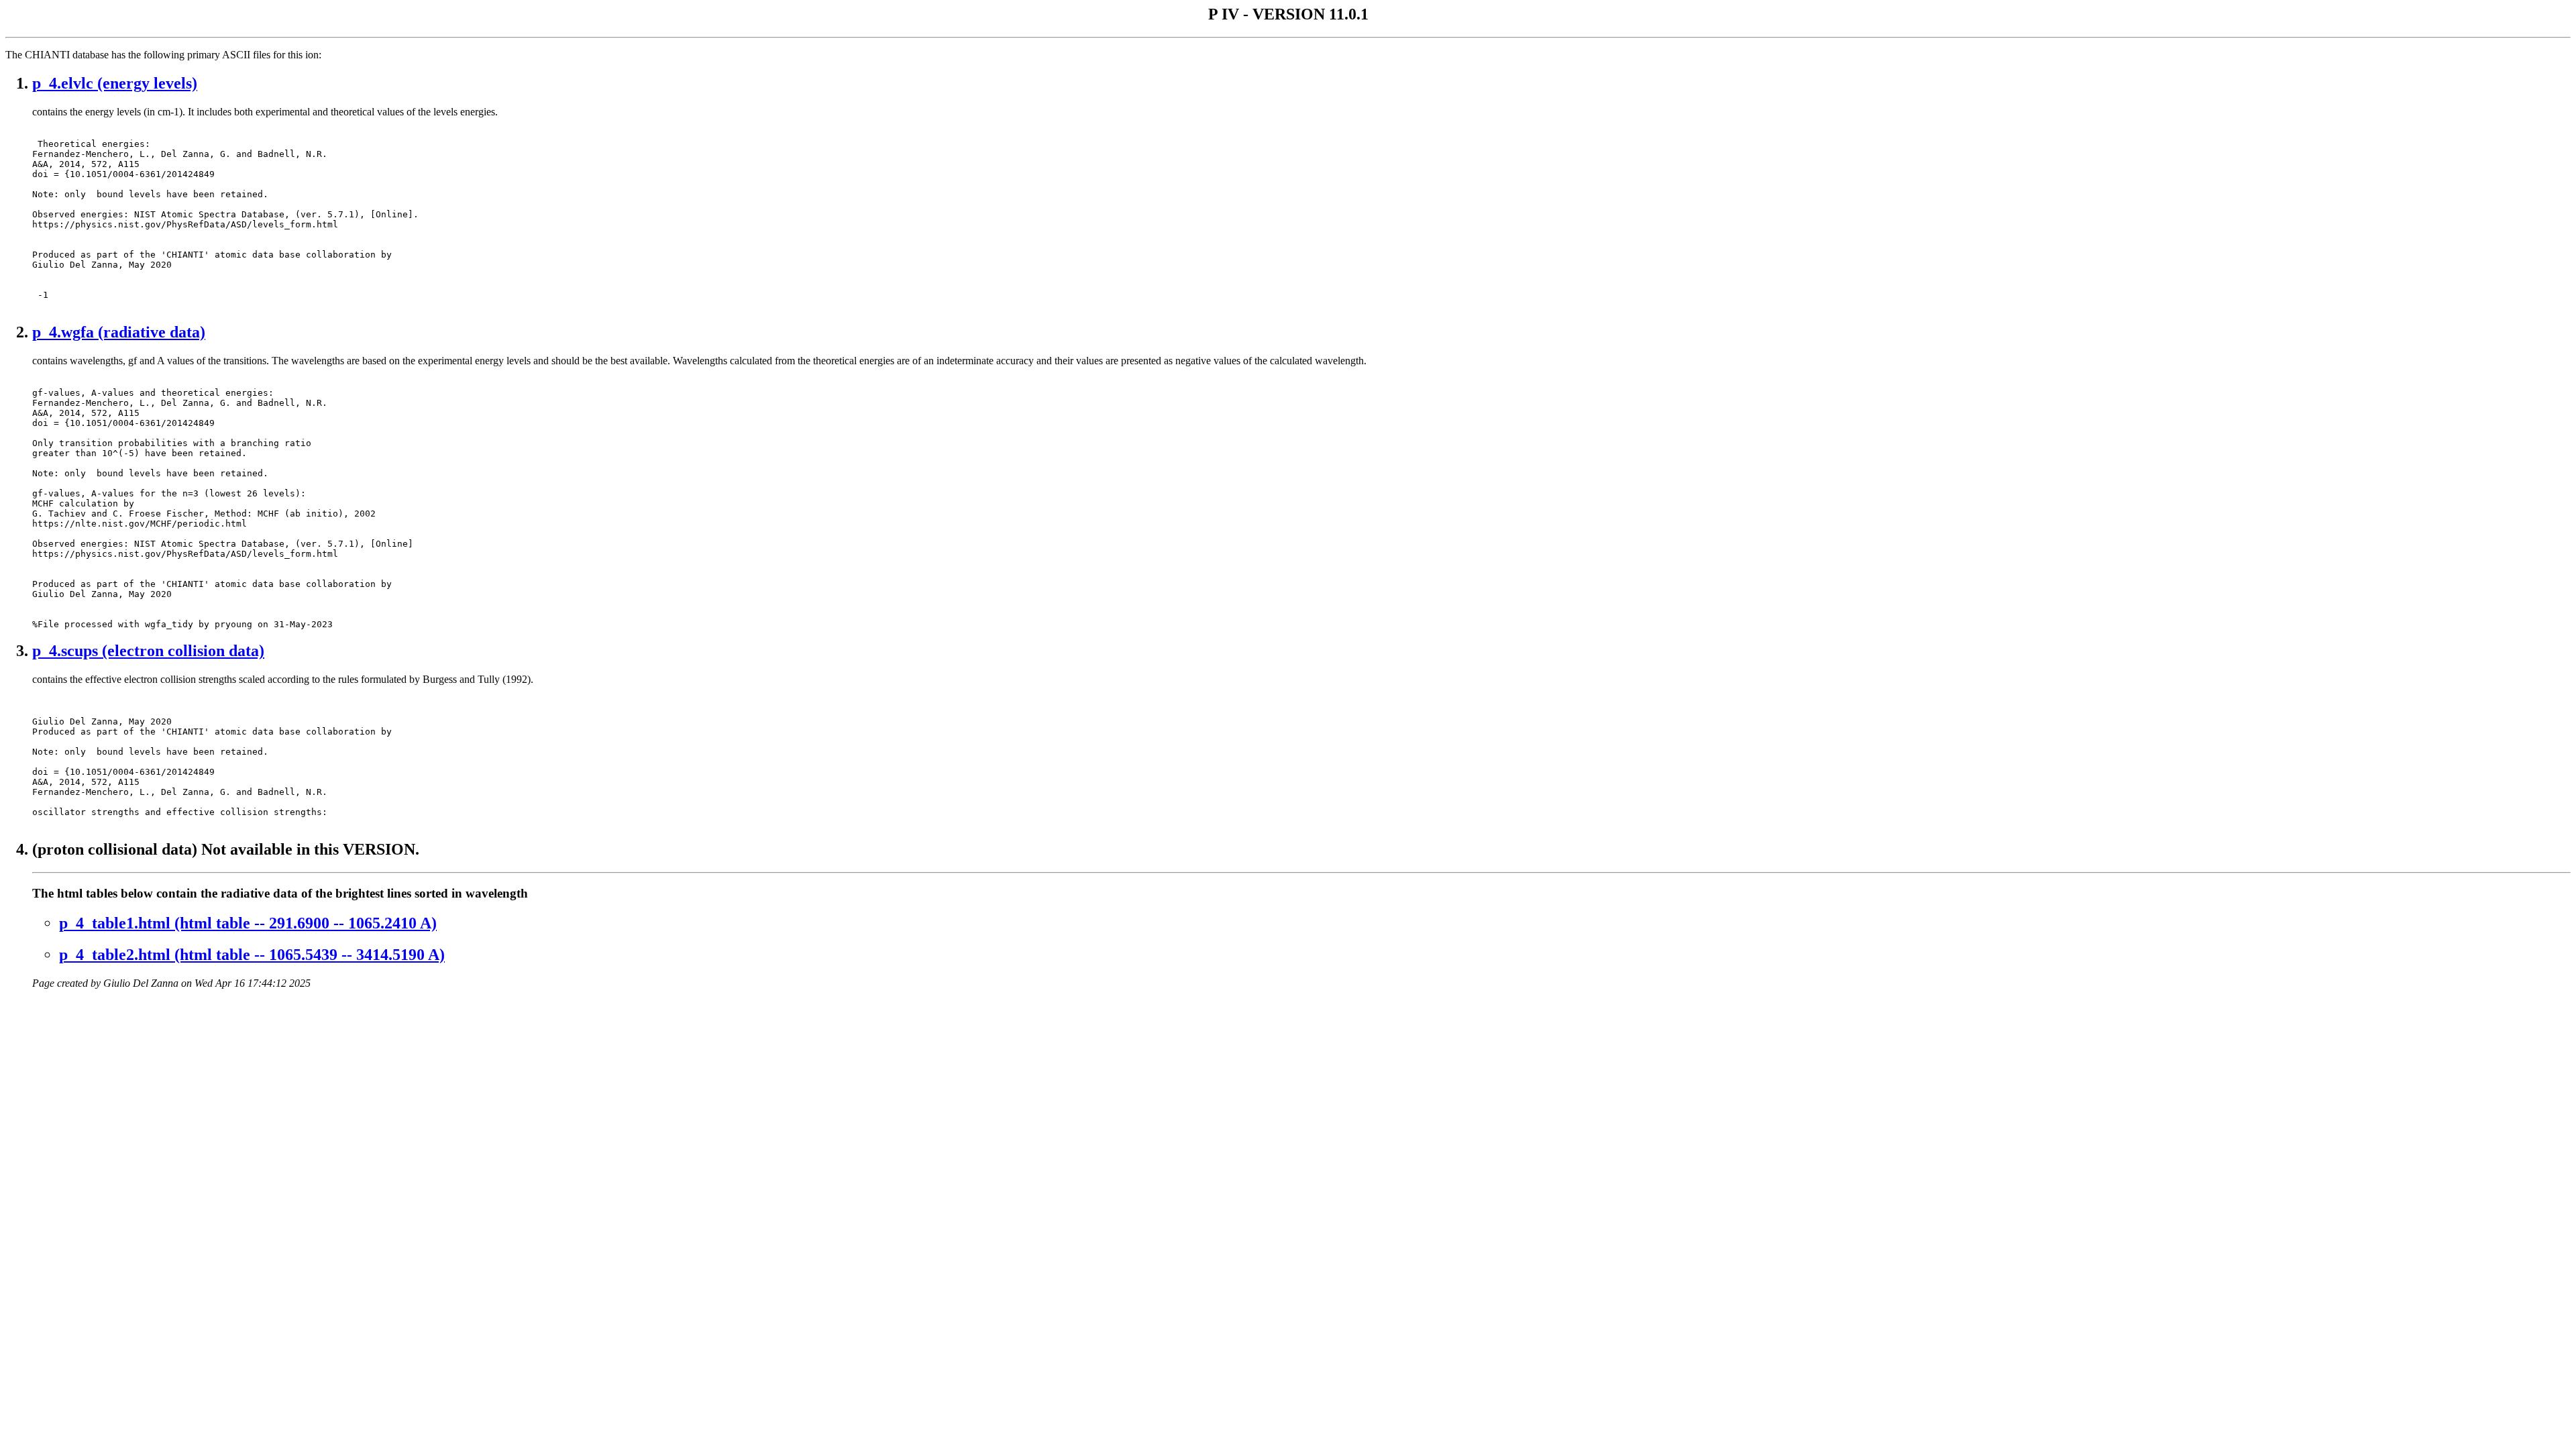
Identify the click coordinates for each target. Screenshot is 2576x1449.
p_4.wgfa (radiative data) (119, 332)
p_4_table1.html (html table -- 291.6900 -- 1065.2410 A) (248, 923)
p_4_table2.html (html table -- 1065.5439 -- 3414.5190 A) (252, 955)
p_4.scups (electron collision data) (148, 651)
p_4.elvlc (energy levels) (115, 83)
